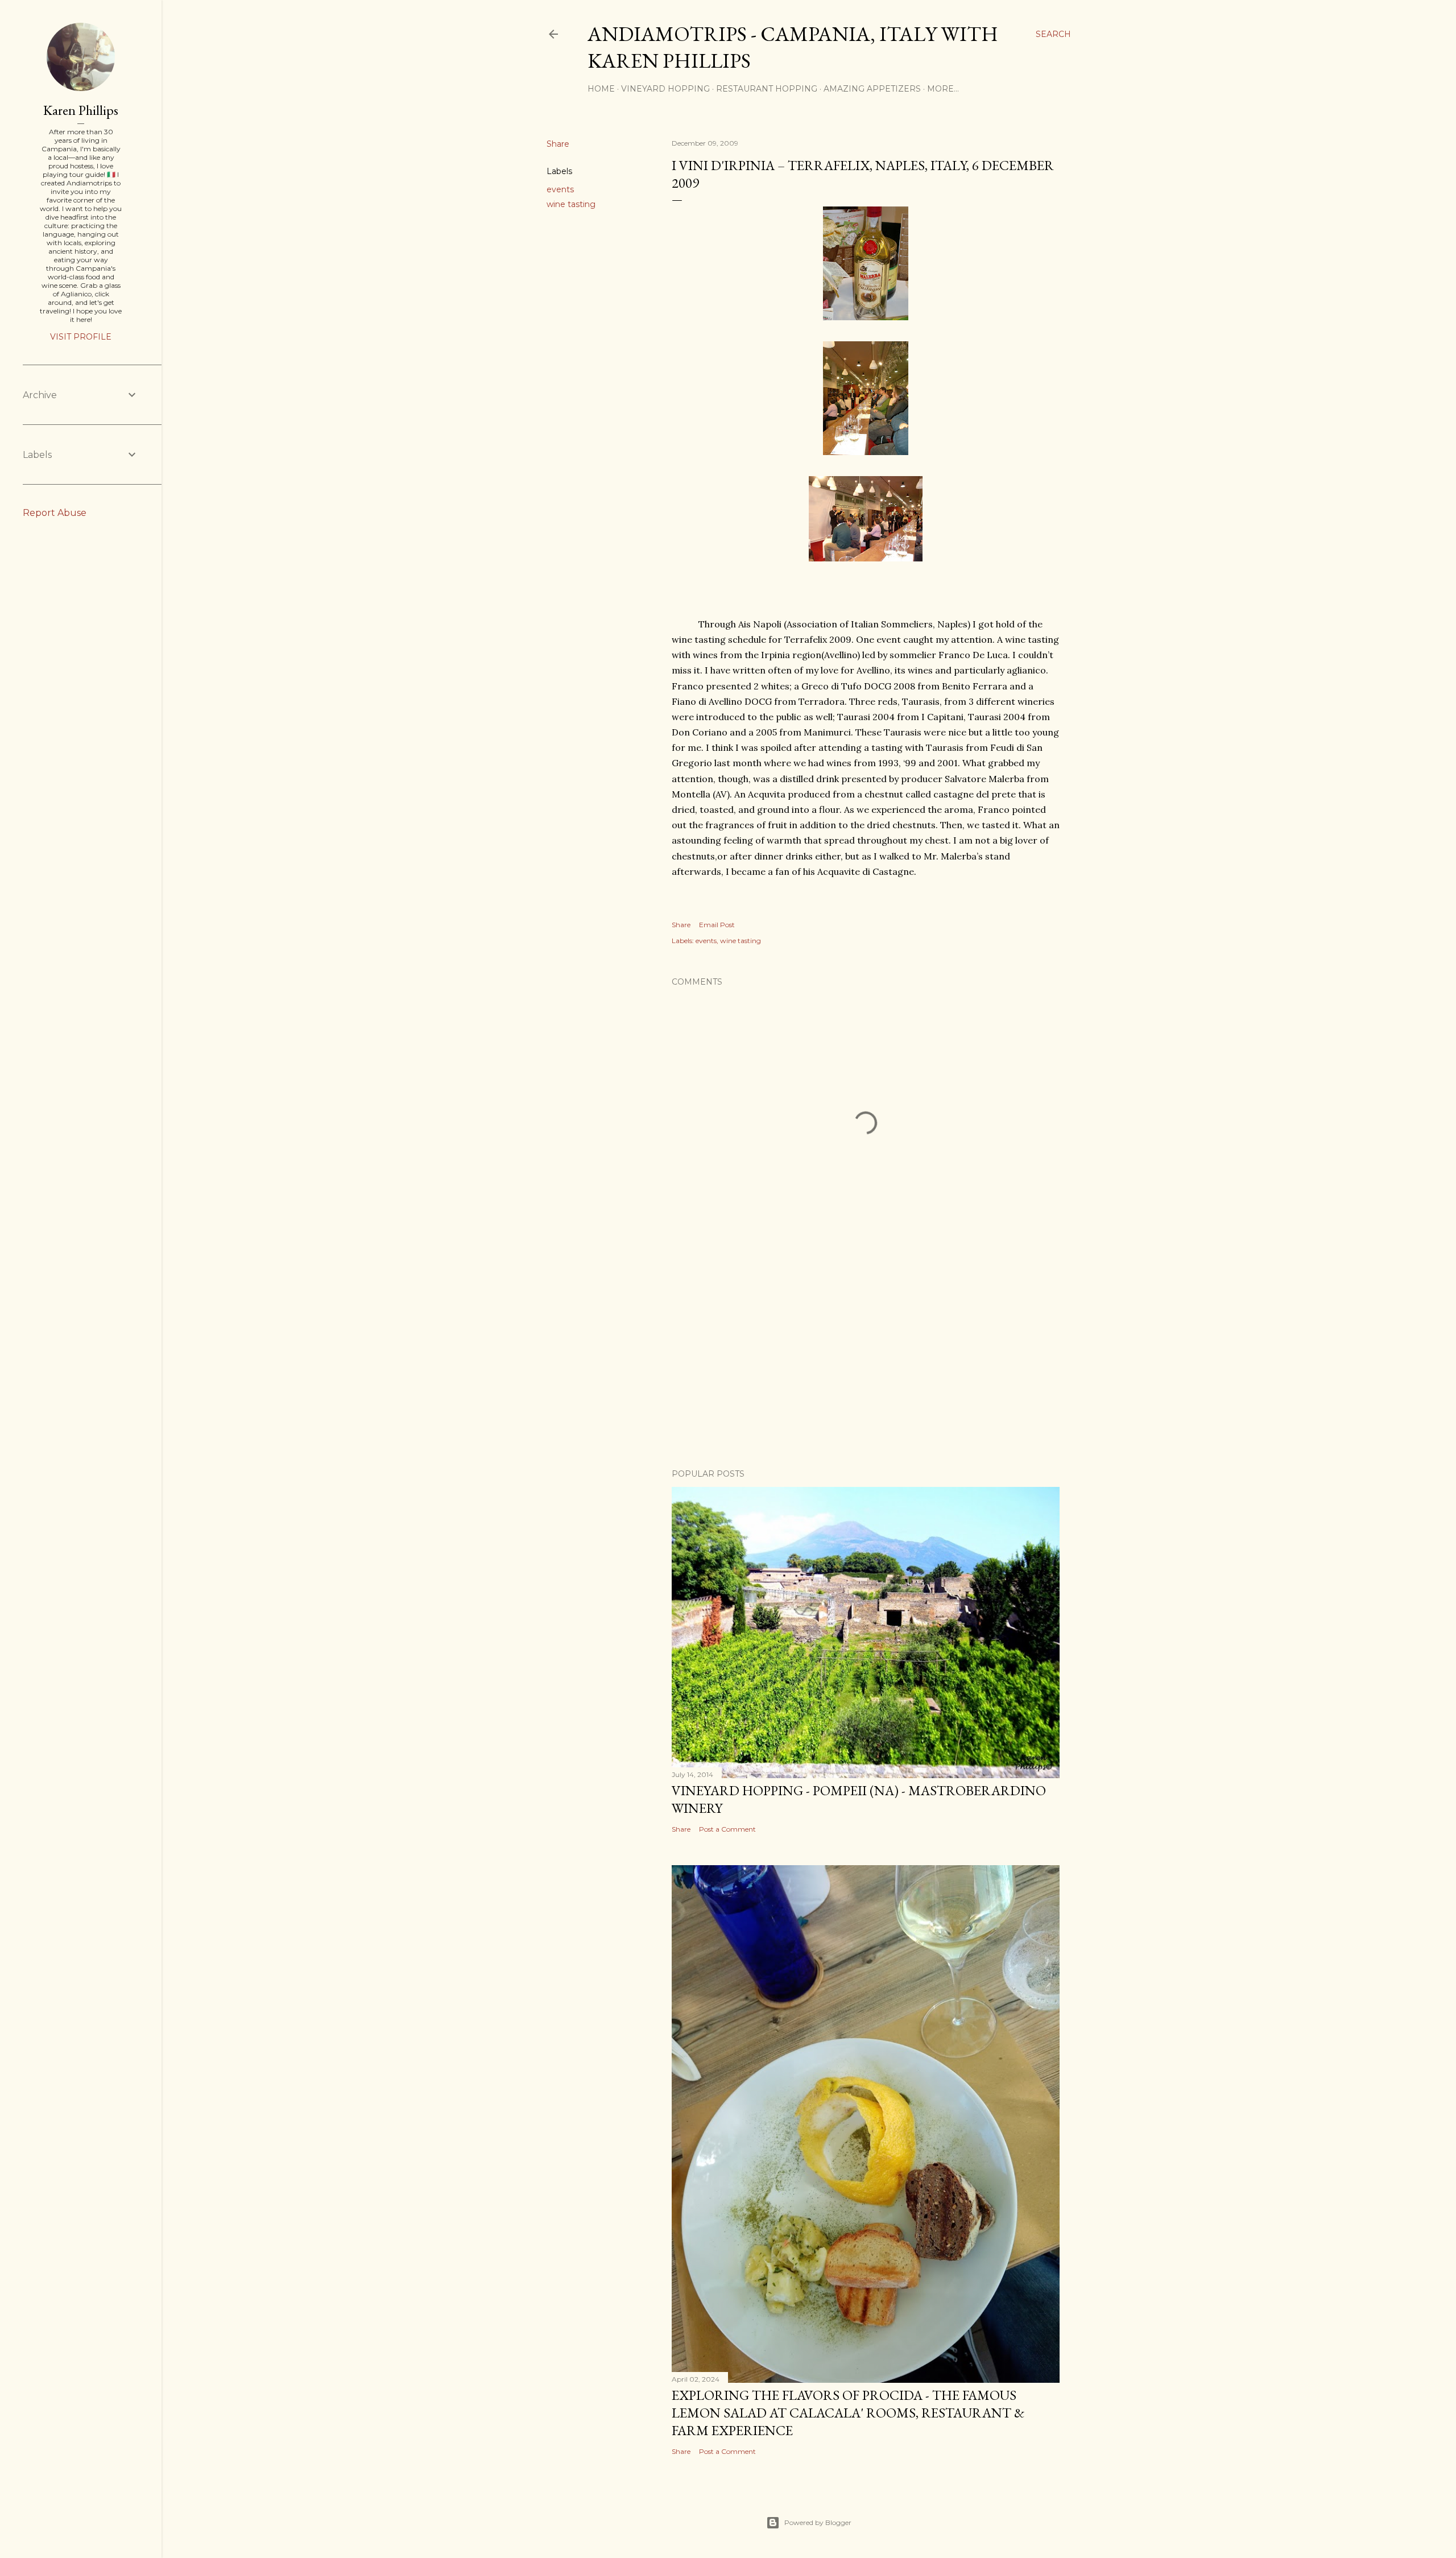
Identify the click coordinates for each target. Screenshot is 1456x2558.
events (560, 189)
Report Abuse (55, 513)
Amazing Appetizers (872, 89)
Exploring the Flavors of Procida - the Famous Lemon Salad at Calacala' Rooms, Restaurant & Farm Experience (848, 2413)
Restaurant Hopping (767, 89)
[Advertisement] (866, 1361)
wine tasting (571, 204)
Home (601, 89)
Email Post (717, 925)
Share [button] (558, 144)
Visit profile (81, 337)
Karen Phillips (81, 110)
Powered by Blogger (818, 2522)
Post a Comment (727, 1829)
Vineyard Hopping (665, 89)
